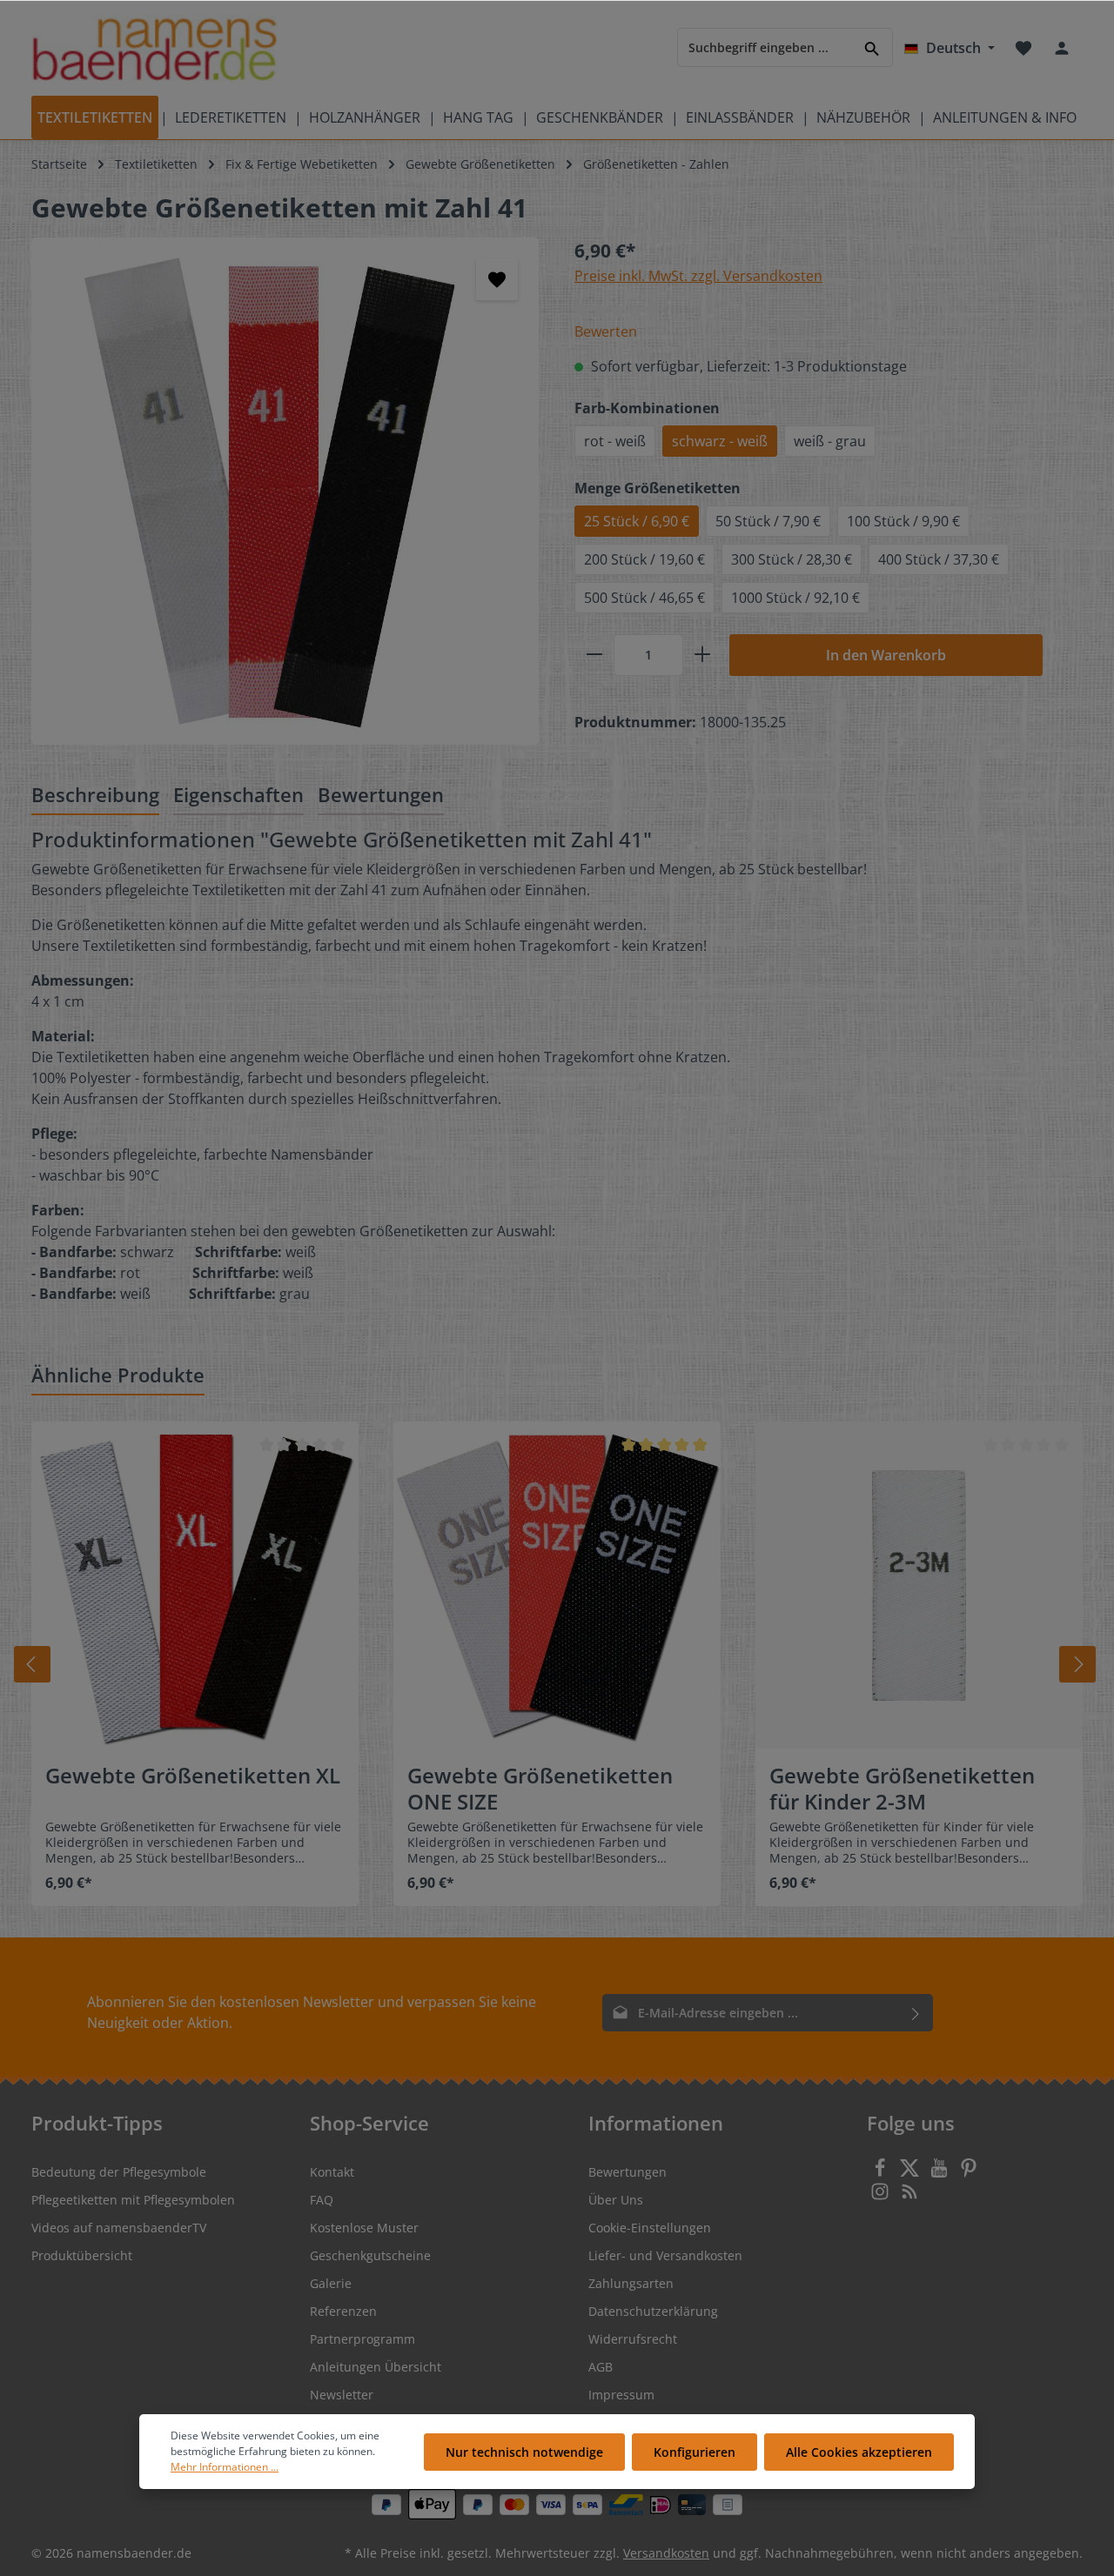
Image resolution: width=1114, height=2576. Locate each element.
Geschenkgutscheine (370, 2255)
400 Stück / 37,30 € (939, 559)
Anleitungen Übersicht (376, 2367)
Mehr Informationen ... (225, 2467)
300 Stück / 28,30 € (792, 559)
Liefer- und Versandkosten (665, 2255)
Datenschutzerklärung (653, 2311)
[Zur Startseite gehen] (154, 48)
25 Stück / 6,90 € (637, 521)
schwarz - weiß (720, 441)
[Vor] (1077, 1664)
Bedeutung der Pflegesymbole (119, 2172)
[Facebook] (882, 2173)
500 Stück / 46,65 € (644, 598)
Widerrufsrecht (633, 2339)
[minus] (594, 655)
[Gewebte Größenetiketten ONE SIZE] (557, 1585)
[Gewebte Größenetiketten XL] (195, 1585)
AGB (601, 2367)
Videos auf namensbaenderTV (119, 2228)
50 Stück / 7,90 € (768, 521)
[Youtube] (941, 2173)
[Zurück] (32, 1664)
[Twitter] (911, 2173)
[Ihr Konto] (1062, 48)
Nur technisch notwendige (524, 2452)
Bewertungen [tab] (381, 794)
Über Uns (616, 2200)
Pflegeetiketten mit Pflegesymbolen (133, 2200)
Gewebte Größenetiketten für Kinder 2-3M (902, 1789)
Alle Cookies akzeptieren (859, 2452)
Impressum (621, 2395)
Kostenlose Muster (364, 2228)
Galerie (331, 2283)
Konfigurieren (695, 2452)
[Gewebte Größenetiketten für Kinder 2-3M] (919, 1585)
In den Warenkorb (886, 655)
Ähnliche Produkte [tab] (118, 1375)
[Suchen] (872, 47)
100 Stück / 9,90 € (903, 521)
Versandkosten (666, 2553)
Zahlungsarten (631, 2283)
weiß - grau (830, 441)
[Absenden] (916, 2013)
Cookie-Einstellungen (650, 2228)
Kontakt (332, 2172)
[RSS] (909, 2196)
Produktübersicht (82, 2255)
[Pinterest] (969, 2173)
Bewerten (606, 331)
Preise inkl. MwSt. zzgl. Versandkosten (698, 276)
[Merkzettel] (1023, 48)
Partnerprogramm (362, 2339)
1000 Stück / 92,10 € (795, 598)
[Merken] (497, 279)
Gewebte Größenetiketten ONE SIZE (540, 1789)
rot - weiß (615, 441)
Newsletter (342, 2395)
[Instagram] (882, 2196)
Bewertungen (627, 2172)
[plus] (702, 655)
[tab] (95, 796)
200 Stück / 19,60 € (644, 559)
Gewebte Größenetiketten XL (193, 1776)
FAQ (322, 2200)
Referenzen (343, 2311)
